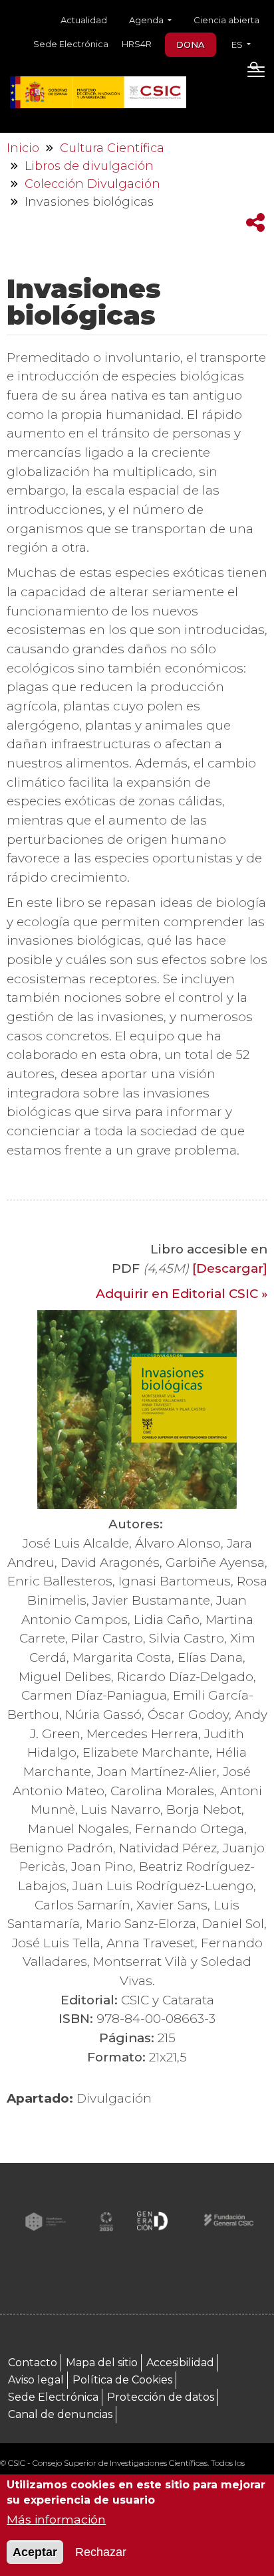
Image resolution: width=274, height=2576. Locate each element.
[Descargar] (230, 1268)
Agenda (147, 20)
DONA (191, 44)
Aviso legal (36, 2380)
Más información (56, 2519)
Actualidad (84, 20)
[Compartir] (255, 223)
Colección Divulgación (92, 184)
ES (238, 44)
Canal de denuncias (60, 2414)
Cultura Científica (112, 148)
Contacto (33, 2363)
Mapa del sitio (102, 2363)
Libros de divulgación (89, 166)
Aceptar (35, 2552)
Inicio (23, 148)
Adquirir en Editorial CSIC (177, 1294)
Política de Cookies (122, 2380)
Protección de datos (161, 2397)
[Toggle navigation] (256, 74)
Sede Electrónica (71, 44)
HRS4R (137, 44)
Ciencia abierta (226, 20)
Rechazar (101, 2552)
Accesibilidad (180, 2363)
